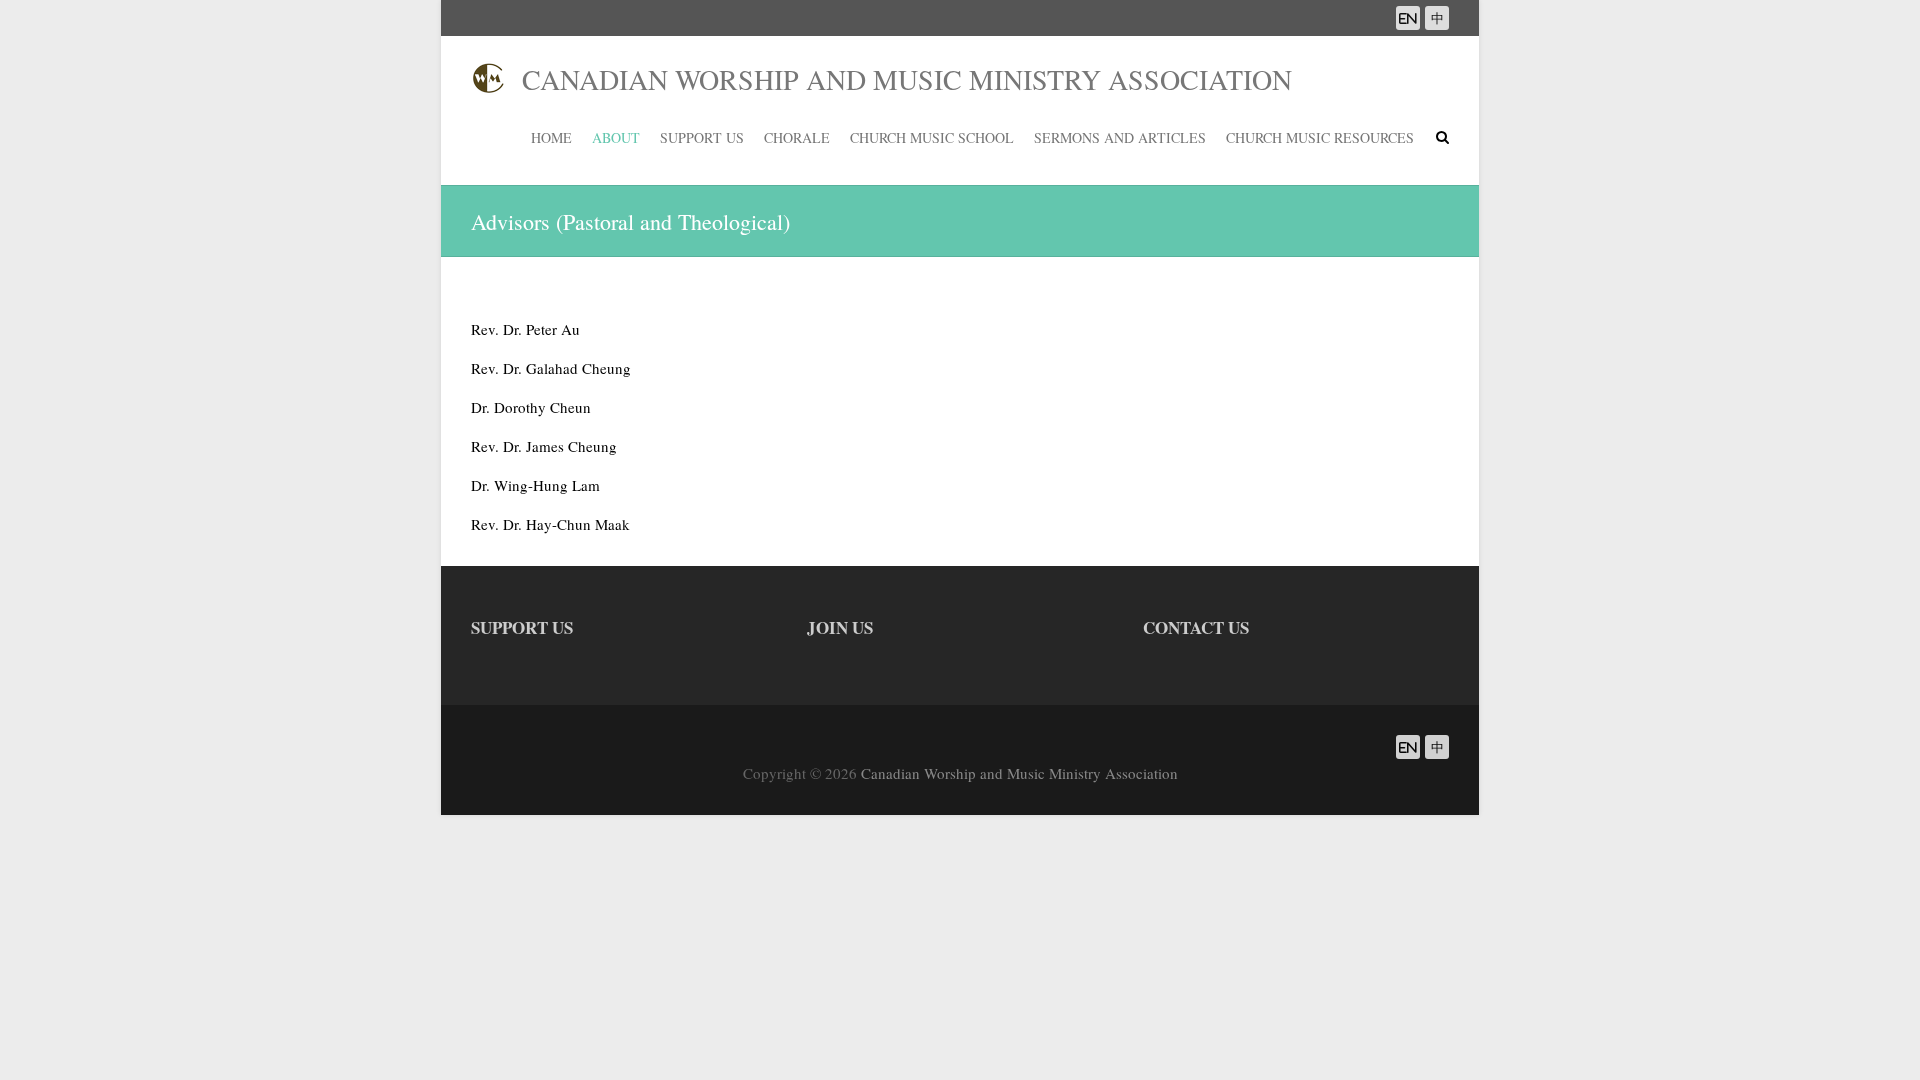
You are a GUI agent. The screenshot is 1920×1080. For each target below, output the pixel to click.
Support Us (702, 137)
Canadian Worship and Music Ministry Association (899, 79)
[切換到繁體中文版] (1437, 18)
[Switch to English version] (1408, 18)
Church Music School (932, 137)
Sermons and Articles (1120, 137)
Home (551, 137)
